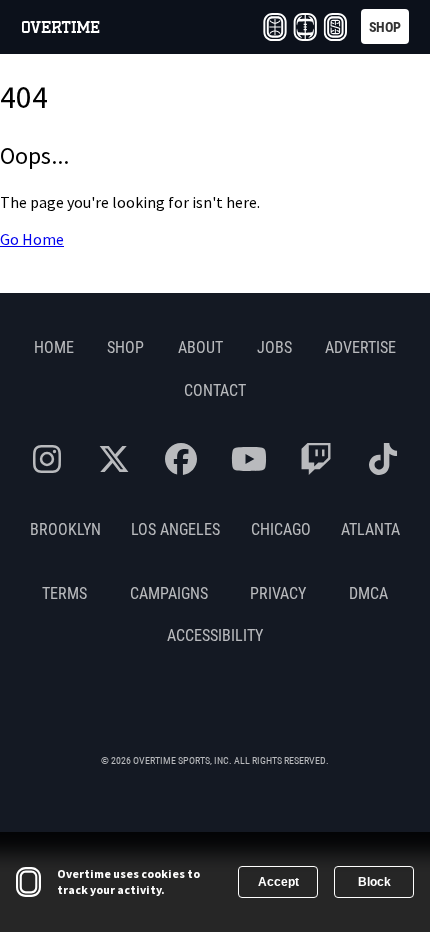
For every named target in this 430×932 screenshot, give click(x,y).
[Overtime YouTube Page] (249, 459)
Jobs (274, 346)
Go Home (32, 239)
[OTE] (275, 27)
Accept (278, 882)
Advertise (360, 346)
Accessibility (215, 634)
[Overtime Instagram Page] (47, 459)
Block (374, 882)
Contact (215, 389)
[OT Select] (335, 27)
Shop (125, 346)
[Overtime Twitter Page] (114, 459)
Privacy (278, 592)
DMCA (368, 592)
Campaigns (169, 592)
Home (54, 346)
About (200, 346)
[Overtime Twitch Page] (316, 459)
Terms (64, 592)
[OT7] (305, 27)
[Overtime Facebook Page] (181, 459)
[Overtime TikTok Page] (383, 459)
